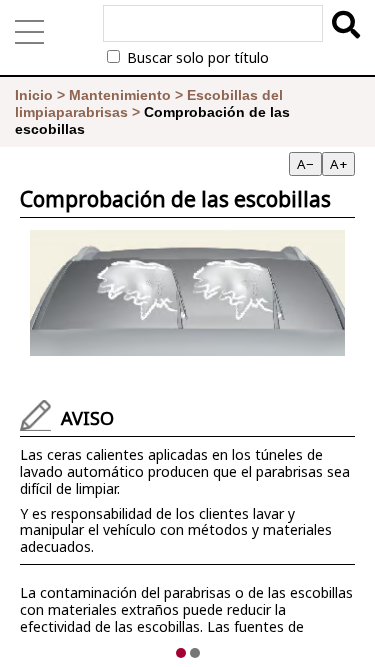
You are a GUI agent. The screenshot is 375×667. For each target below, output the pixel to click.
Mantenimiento (120, 95)
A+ (338, 164)
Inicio (34, 95)
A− (305, 164)
